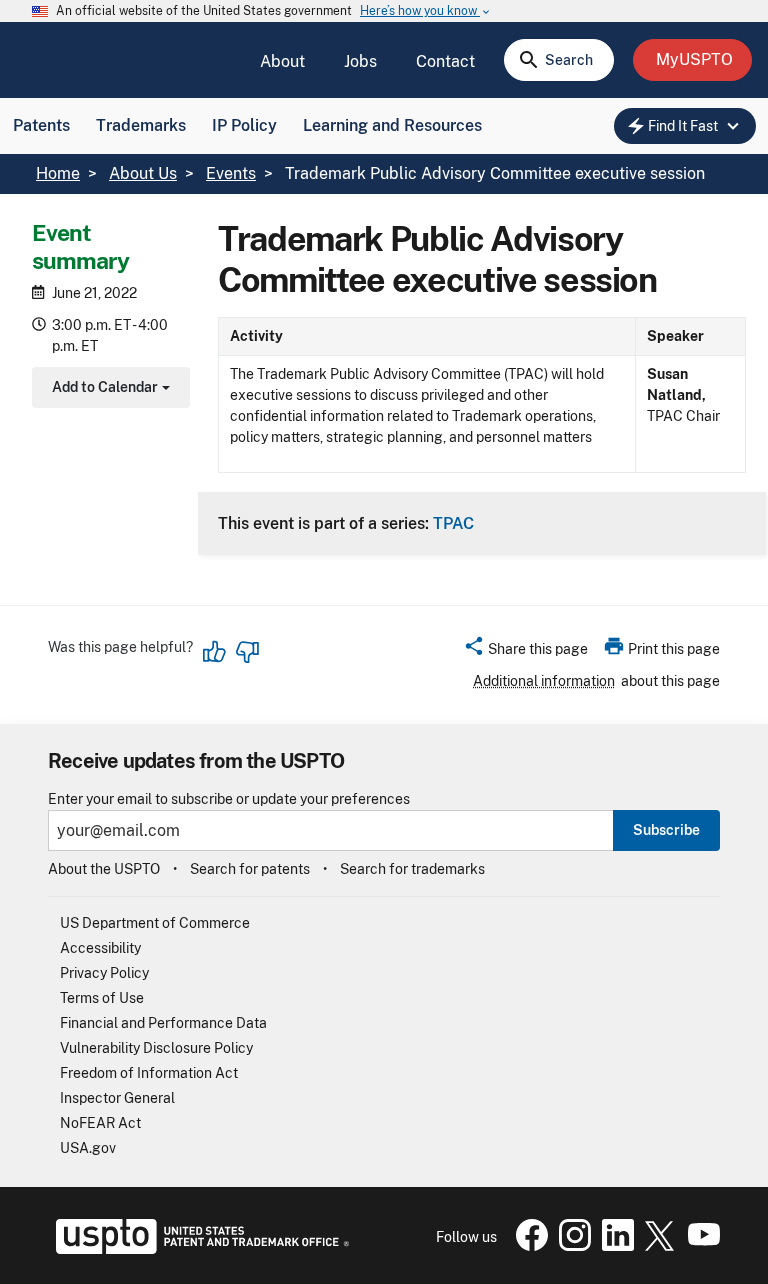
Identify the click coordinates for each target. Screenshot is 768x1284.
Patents (41, 125)
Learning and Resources (392, 125)
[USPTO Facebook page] (528, 1246)
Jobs (360, 61)
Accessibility (100, 948)
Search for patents (250, 869)
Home (58, 173)
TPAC (453, 523)
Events (231, 173)
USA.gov (88, 1148)
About (282, 61)
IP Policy (244, 125)
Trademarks (141, 125)
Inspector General (117, 1098)
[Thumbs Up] (215, 652)
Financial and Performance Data (163, 1023)
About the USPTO (104, 869)
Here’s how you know (426, 11)
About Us (143, 173)
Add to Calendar (108, 389)
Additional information (544, 681)
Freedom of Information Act (149, 1073)
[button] (525, 652)
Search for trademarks (412, 869)
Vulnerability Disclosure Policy (156, 1048)
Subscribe (666, 830)
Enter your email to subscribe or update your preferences (229, 799)
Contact (445, 61)
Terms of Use (102, 998)
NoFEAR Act (100, 1123)
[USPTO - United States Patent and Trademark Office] (198, 1249)
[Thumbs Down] (247, 652)
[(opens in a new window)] (571, 1246)
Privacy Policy (104, 973)
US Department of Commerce (155, 923)
